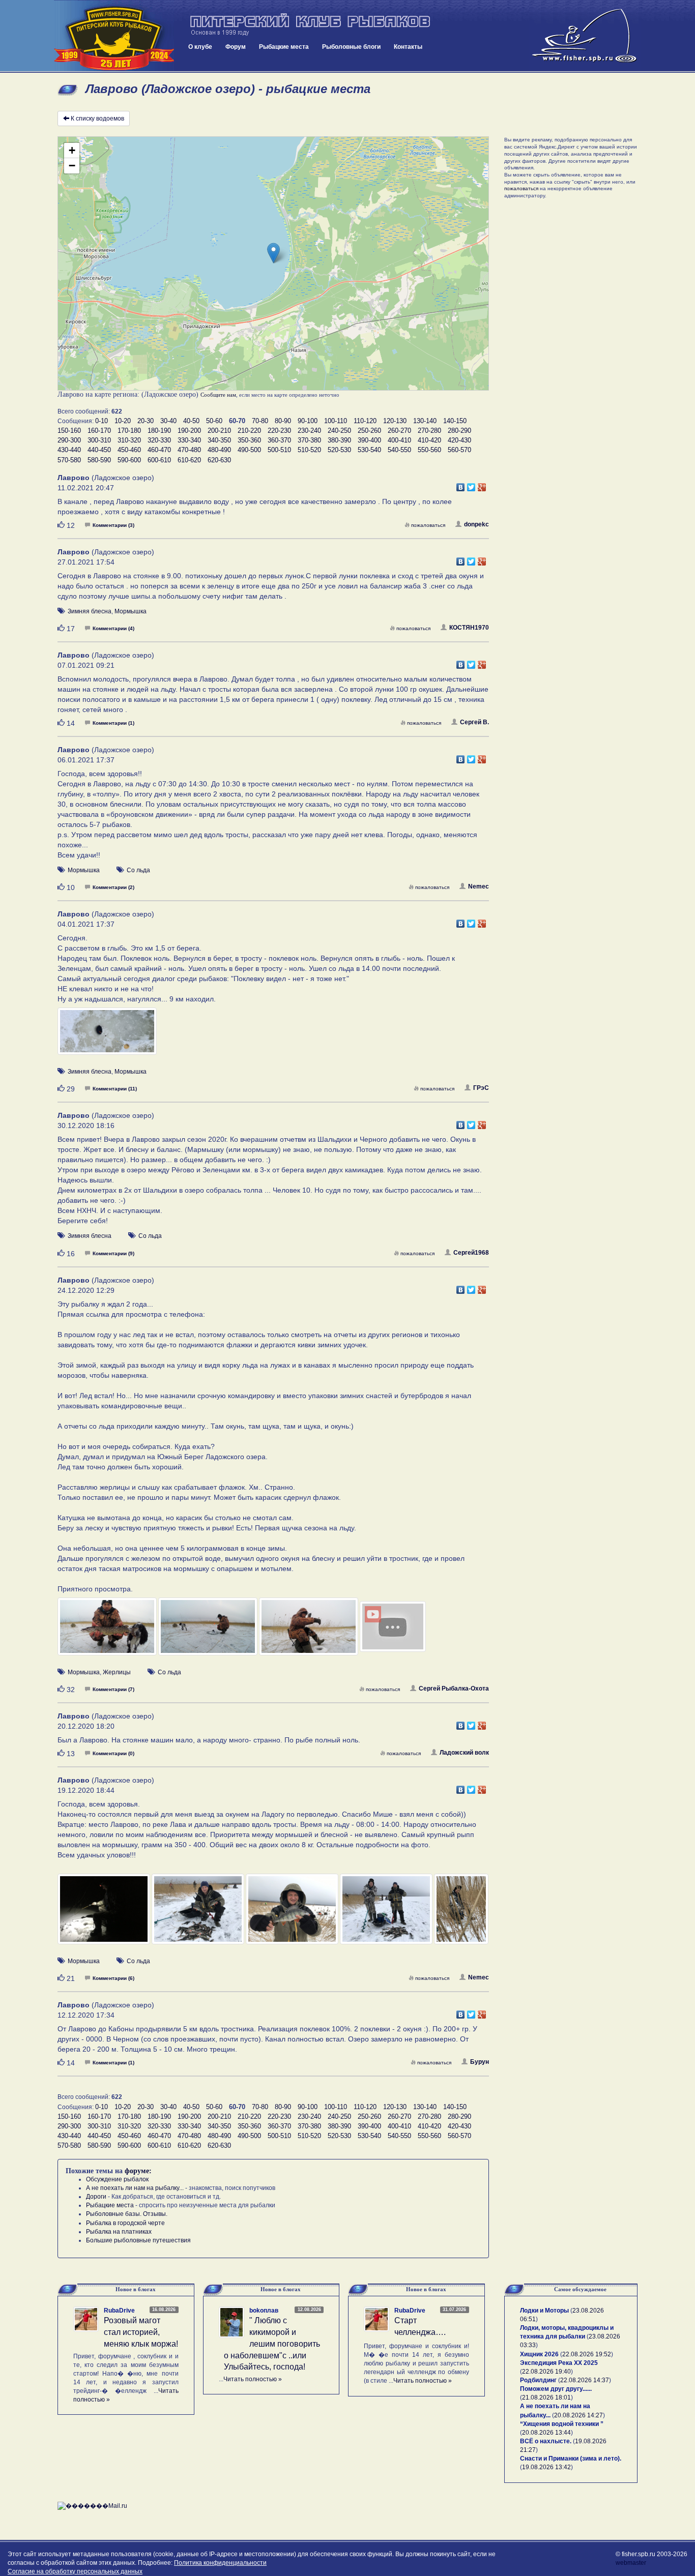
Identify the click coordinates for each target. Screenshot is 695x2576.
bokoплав (264, 2311)
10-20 (123, 421)
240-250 (339, 431)
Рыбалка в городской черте (125, 2223)
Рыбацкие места (284, 47)
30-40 (168, 421)
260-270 (399, 431)
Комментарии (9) (113, 1253)
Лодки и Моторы (544, 2311)
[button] (273, 253)
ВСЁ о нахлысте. (546, 2441)
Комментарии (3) (113, 525)
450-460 (129, 450)
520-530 (339, 450)
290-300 (69, 440)
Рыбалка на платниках (119, 2232)
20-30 (146, 421)
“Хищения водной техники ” (562, 2424)
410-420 (429, 440)
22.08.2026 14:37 (585, 2380)
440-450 (99, 450)
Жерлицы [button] (117, 1672)
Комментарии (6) (113, 1978)
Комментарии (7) (113, 1689)
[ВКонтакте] (461, 485)
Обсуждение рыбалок (117, 2179)
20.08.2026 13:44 (546, 2433)
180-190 (159, 431)
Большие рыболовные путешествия (138, 2240)
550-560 (429, 450)
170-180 (129, 431)
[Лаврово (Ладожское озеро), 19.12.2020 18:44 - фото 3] (293, 1914)
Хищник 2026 (539, 2354)
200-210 (219, 431)
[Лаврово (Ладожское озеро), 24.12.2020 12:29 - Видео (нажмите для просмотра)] (409, 1632)
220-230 (279, 431)
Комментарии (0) (113, 1753)
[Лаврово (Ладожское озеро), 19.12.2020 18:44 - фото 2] (199, 1914)
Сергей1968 (471, 1253)
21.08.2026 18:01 (546, 2397)
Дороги (96, 2197)
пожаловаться (428, 525)
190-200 (189, 431)
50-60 (214, 421)
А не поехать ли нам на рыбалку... (135, 2188)
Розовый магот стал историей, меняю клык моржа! (141, 2332)
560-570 (459, 450)
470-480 (189, 450)
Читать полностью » (253, 2379)
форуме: (138, 2171)
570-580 (69, 460)
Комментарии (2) (113, 887)
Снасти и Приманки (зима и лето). (571, 2459)
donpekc (476, 524)
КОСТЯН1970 (469, 628)
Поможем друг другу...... (556, 2389)
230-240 (309, 431)
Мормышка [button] (131, 611)
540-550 (399, 450)
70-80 (260, 421)
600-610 (159, 460)
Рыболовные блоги (351, 47)
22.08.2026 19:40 (546, 2372)
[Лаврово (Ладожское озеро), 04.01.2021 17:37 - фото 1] (107, 1036)
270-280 (429, 431)
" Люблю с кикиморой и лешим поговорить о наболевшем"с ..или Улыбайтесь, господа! (272, 2344)
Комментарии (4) (113, 628)
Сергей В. (474, 722)
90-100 (308, 421)
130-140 (425, 421)
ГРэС (481, 1088)
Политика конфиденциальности (220, 2563)
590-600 (129, 460)
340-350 (219, 440)
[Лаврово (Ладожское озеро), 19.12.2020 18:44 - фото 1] (105, 1914)
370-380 (309, 440)
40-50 (191, 421)
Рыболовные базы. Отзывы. (127, 2214)
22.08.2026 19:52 (587, 2354)
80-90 (283, 421)
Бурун (480, 2062)
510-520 (309, 450)
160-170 (99, 431)
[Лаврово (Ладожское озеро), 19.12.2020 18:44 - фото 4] (387, 1914)
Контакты (408, 47)
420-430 (459, 440)
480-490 (219, 450)
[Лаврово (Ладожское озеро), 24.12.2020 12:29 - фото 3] (309, 1631)
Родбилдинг (538, 2380)
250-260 (369, 431)
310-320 (129, 440)
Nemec (479, 886)
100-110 (336, 421)
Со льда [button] (138, 870)
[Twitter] (471, 485)
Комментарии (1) (113, 723)
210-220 (249, 431)
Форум (236, 47)
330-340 (189, 440)
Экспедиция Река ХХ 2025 (559, 2363)
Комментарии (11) (115, 1089)
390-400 (369, 440)
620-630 (219, 460)
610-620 (189, 460)
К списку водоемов (97, 119)
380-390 (339, 440)
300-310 (99, 440)
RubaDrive (119, 2311)
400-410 (399, 440)
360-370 (279, 440)
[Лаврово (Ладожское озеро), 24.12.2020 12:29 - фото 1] (108, 1631)
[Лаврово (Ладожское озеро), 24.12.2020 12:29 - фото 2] (209, 1631)
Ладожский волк (464, 1753)
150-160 (69, 431)
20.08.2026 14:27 (578, 2415)
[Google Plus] (482, 485)
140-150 (455, 421)
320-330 (159, 440)
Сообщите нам (218, 395)
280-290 (459, 431)
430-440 (69, 450)
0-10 (102, 421)
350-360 (249, 440)
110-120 (365, 421)
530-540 (369, 450)
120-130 (395, 421)
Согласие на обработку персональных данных (75, 2571)
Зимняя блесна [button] (90, 611)
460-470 (159, 450)
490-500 (249, 450)
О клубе (200, 47)
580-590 (99, 460)
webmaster (631, 2563)
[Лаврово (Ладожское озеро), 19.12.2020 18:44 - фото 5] (461, 1914)
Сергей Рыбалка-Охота (454, 1689)
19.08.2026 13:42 (546, 2467)
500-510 (279, 450)
